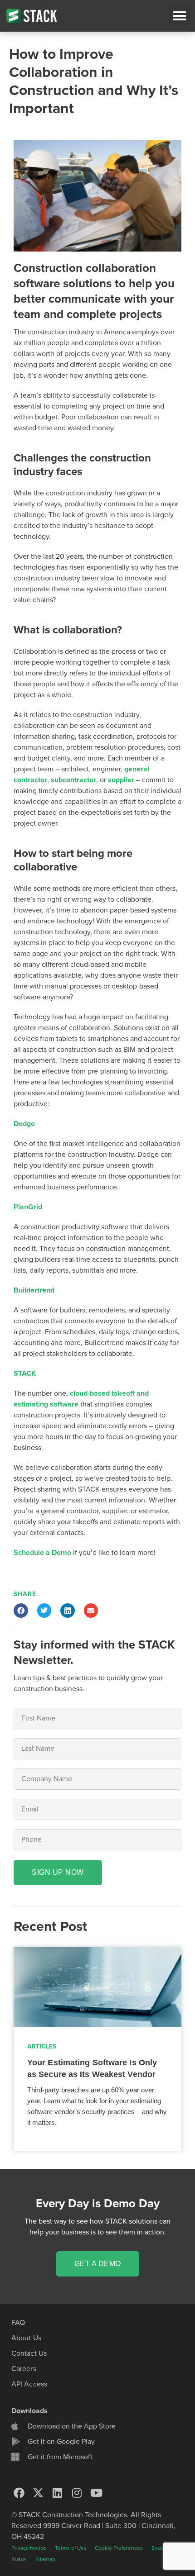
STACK (25, 1374)
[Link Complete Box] (97, 2049)
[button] (180, 16)
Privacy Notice (29, 2548)
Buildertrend (34, 1290)
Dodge (24, 1124)
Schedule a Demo (43, 1553)
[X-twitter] (39, 2493)
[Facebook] (19, 2493)
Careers (24, 2369)
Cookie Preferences (119, 2548)
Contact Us (29, 2353)
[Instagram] (77, 2493)
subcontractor (73, 780)
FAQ (18, 2323)
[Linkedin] (58, 2493)
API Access (29, 2384)
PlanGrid (28, 1207)
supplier (121, 780)
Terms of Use (71, 2548)
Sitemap (45, 2559)
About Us (26, 2338)
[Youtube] (96, 2493)
